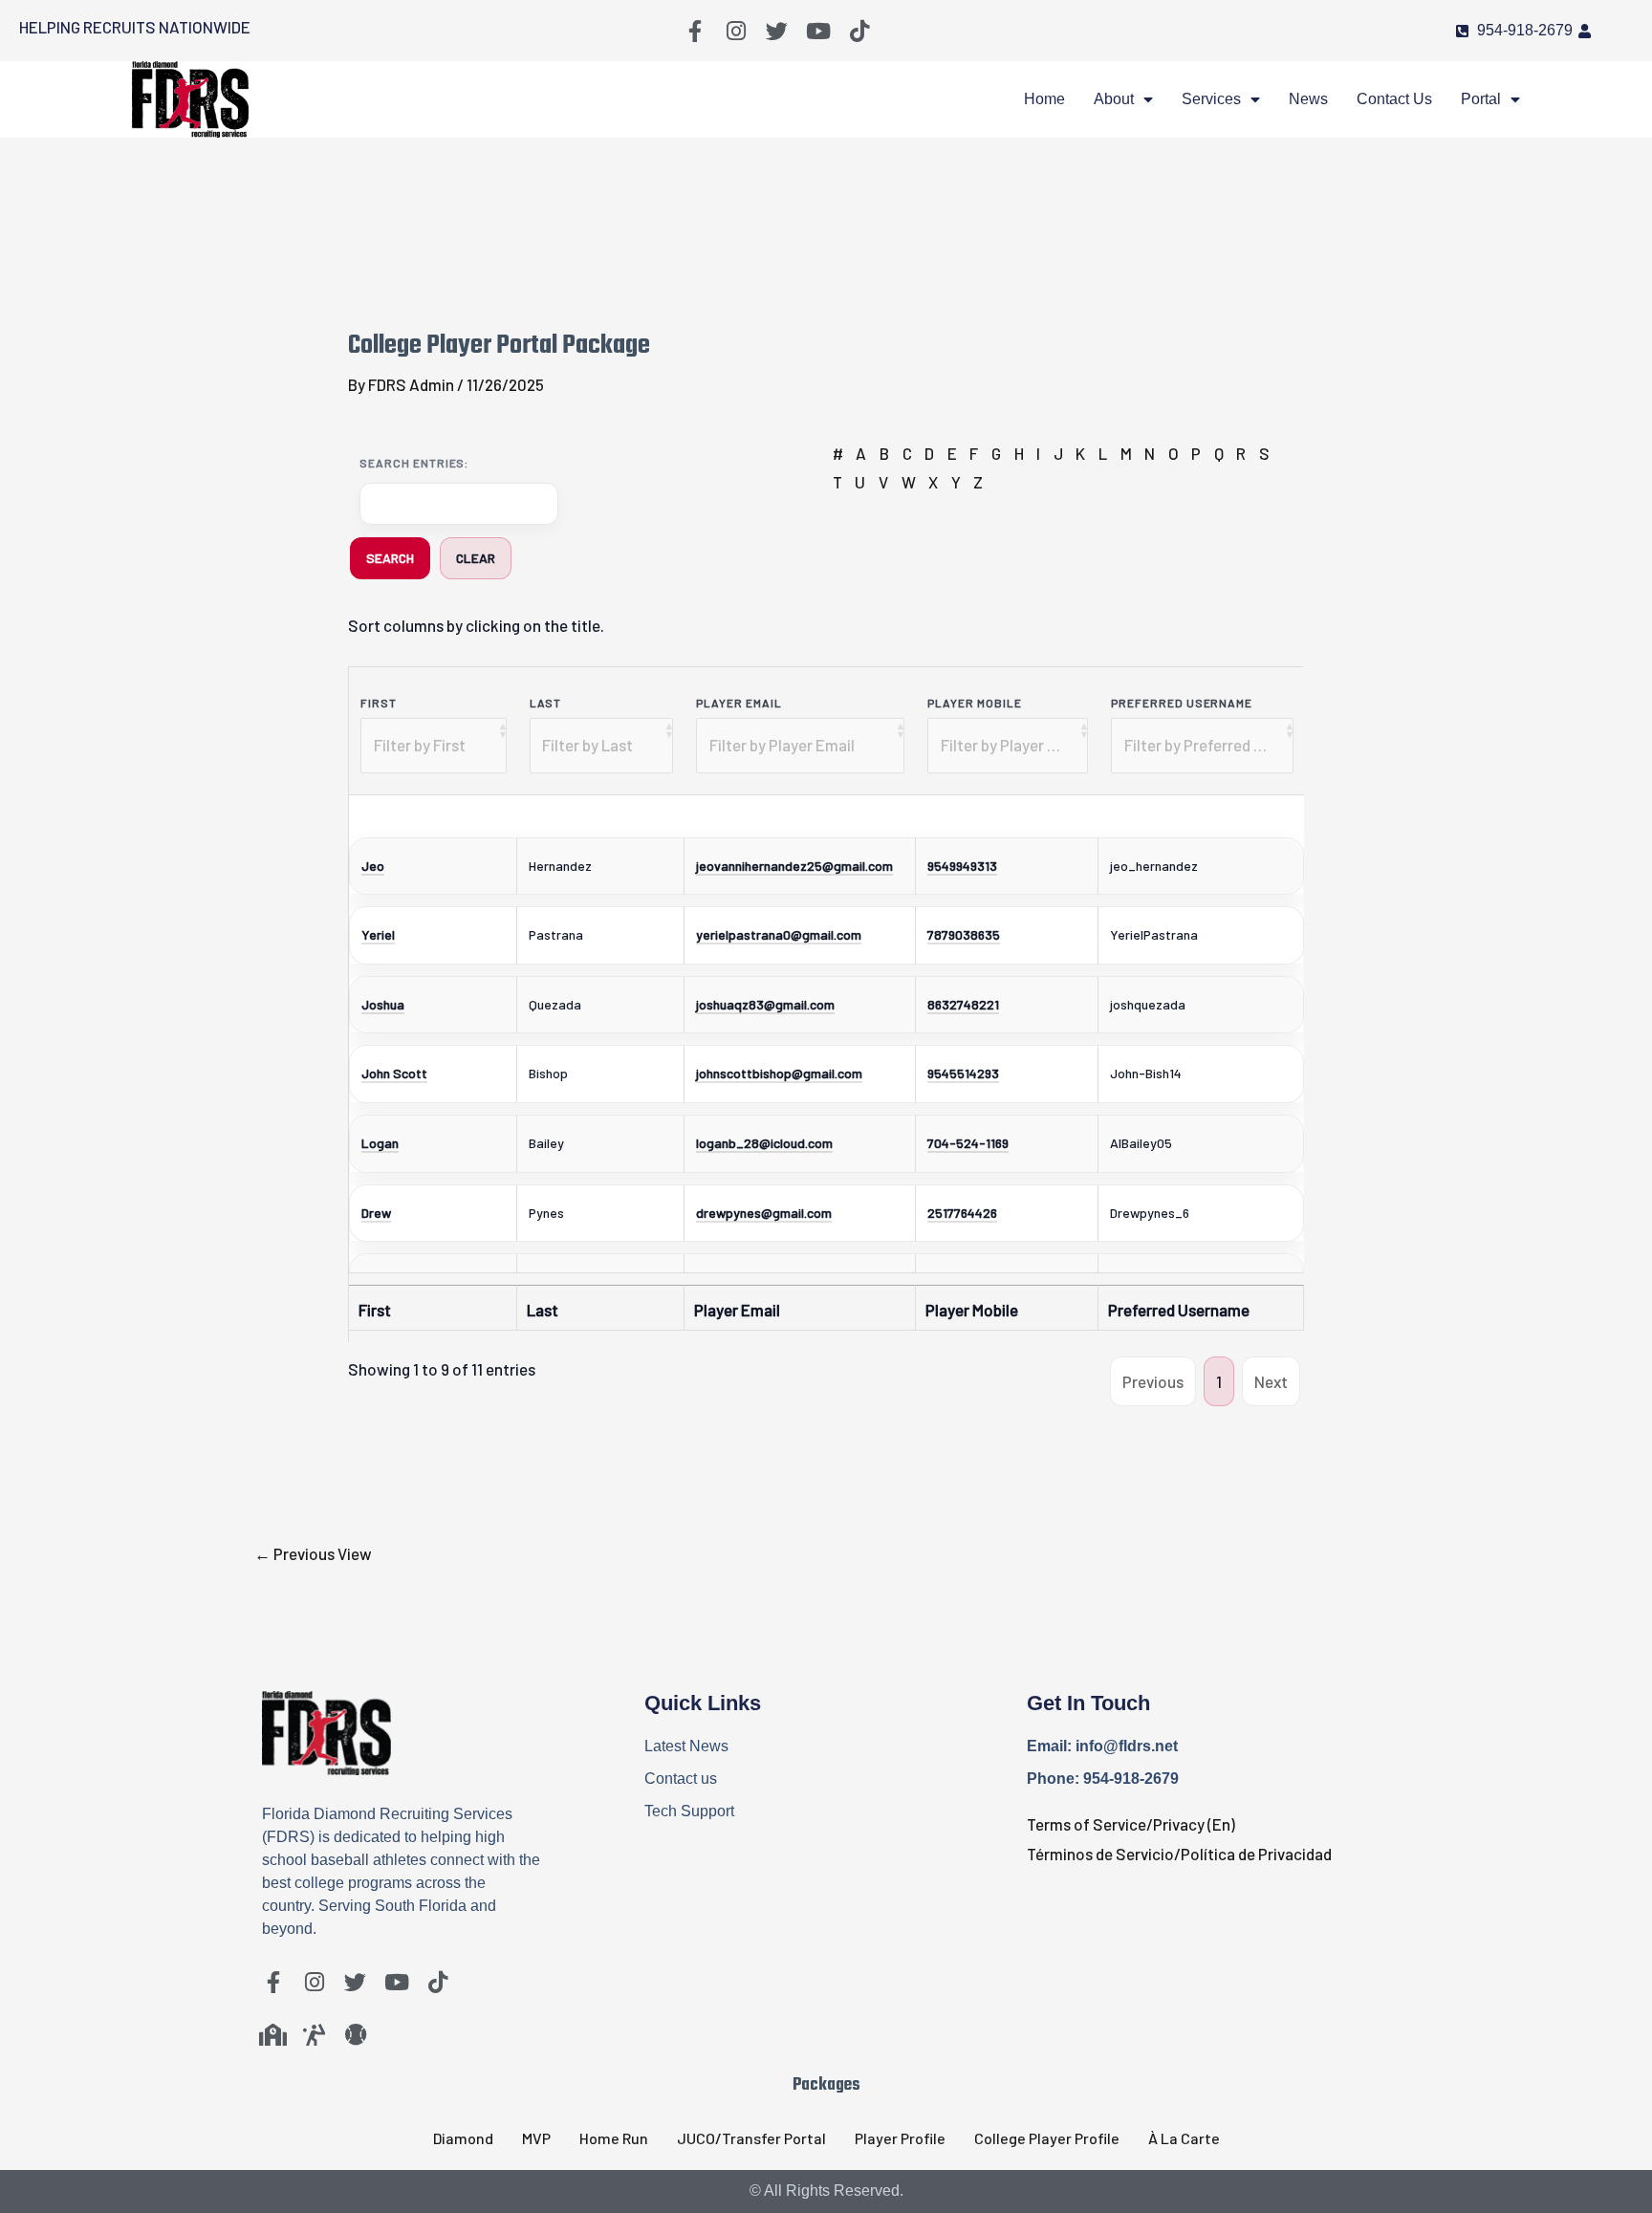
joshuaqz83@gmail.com (765, 1004)
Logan (380, 1143)
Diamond (463, 2138)
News (1308, 99)
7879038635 (964, 934)
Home (1044, 99)
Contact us (1394, 99)
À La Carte (1184, 2138)
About (1114, 99)
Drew (376, 1213)
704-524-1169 (968, 1143)
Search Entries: (414, 463)
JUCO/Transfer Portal (751, 2138)
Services (1211, 99)
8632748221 (963, 1004)
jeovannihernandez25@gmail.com (794, 866)
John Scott (394, 1073)
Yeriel (378, 934)
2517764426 (962, 1213)
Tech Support (689, 1811)
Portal (1481, 99)
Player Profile (900, 2138)
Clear (476, 558)
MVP (536, 2138)
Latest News (686, 1746)
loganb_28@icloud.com (764, 1143)
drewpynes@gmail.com (764, 1213)
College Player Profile (1047, 2138)
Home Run (614, 2138)
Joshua (383, 1004)
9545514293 (963, 1073)
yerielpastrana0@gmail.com (779, 934)
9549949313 (962, 866)
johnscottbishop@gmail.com (779, 1073)
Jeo (373, 866)
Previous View (313, 1553)
